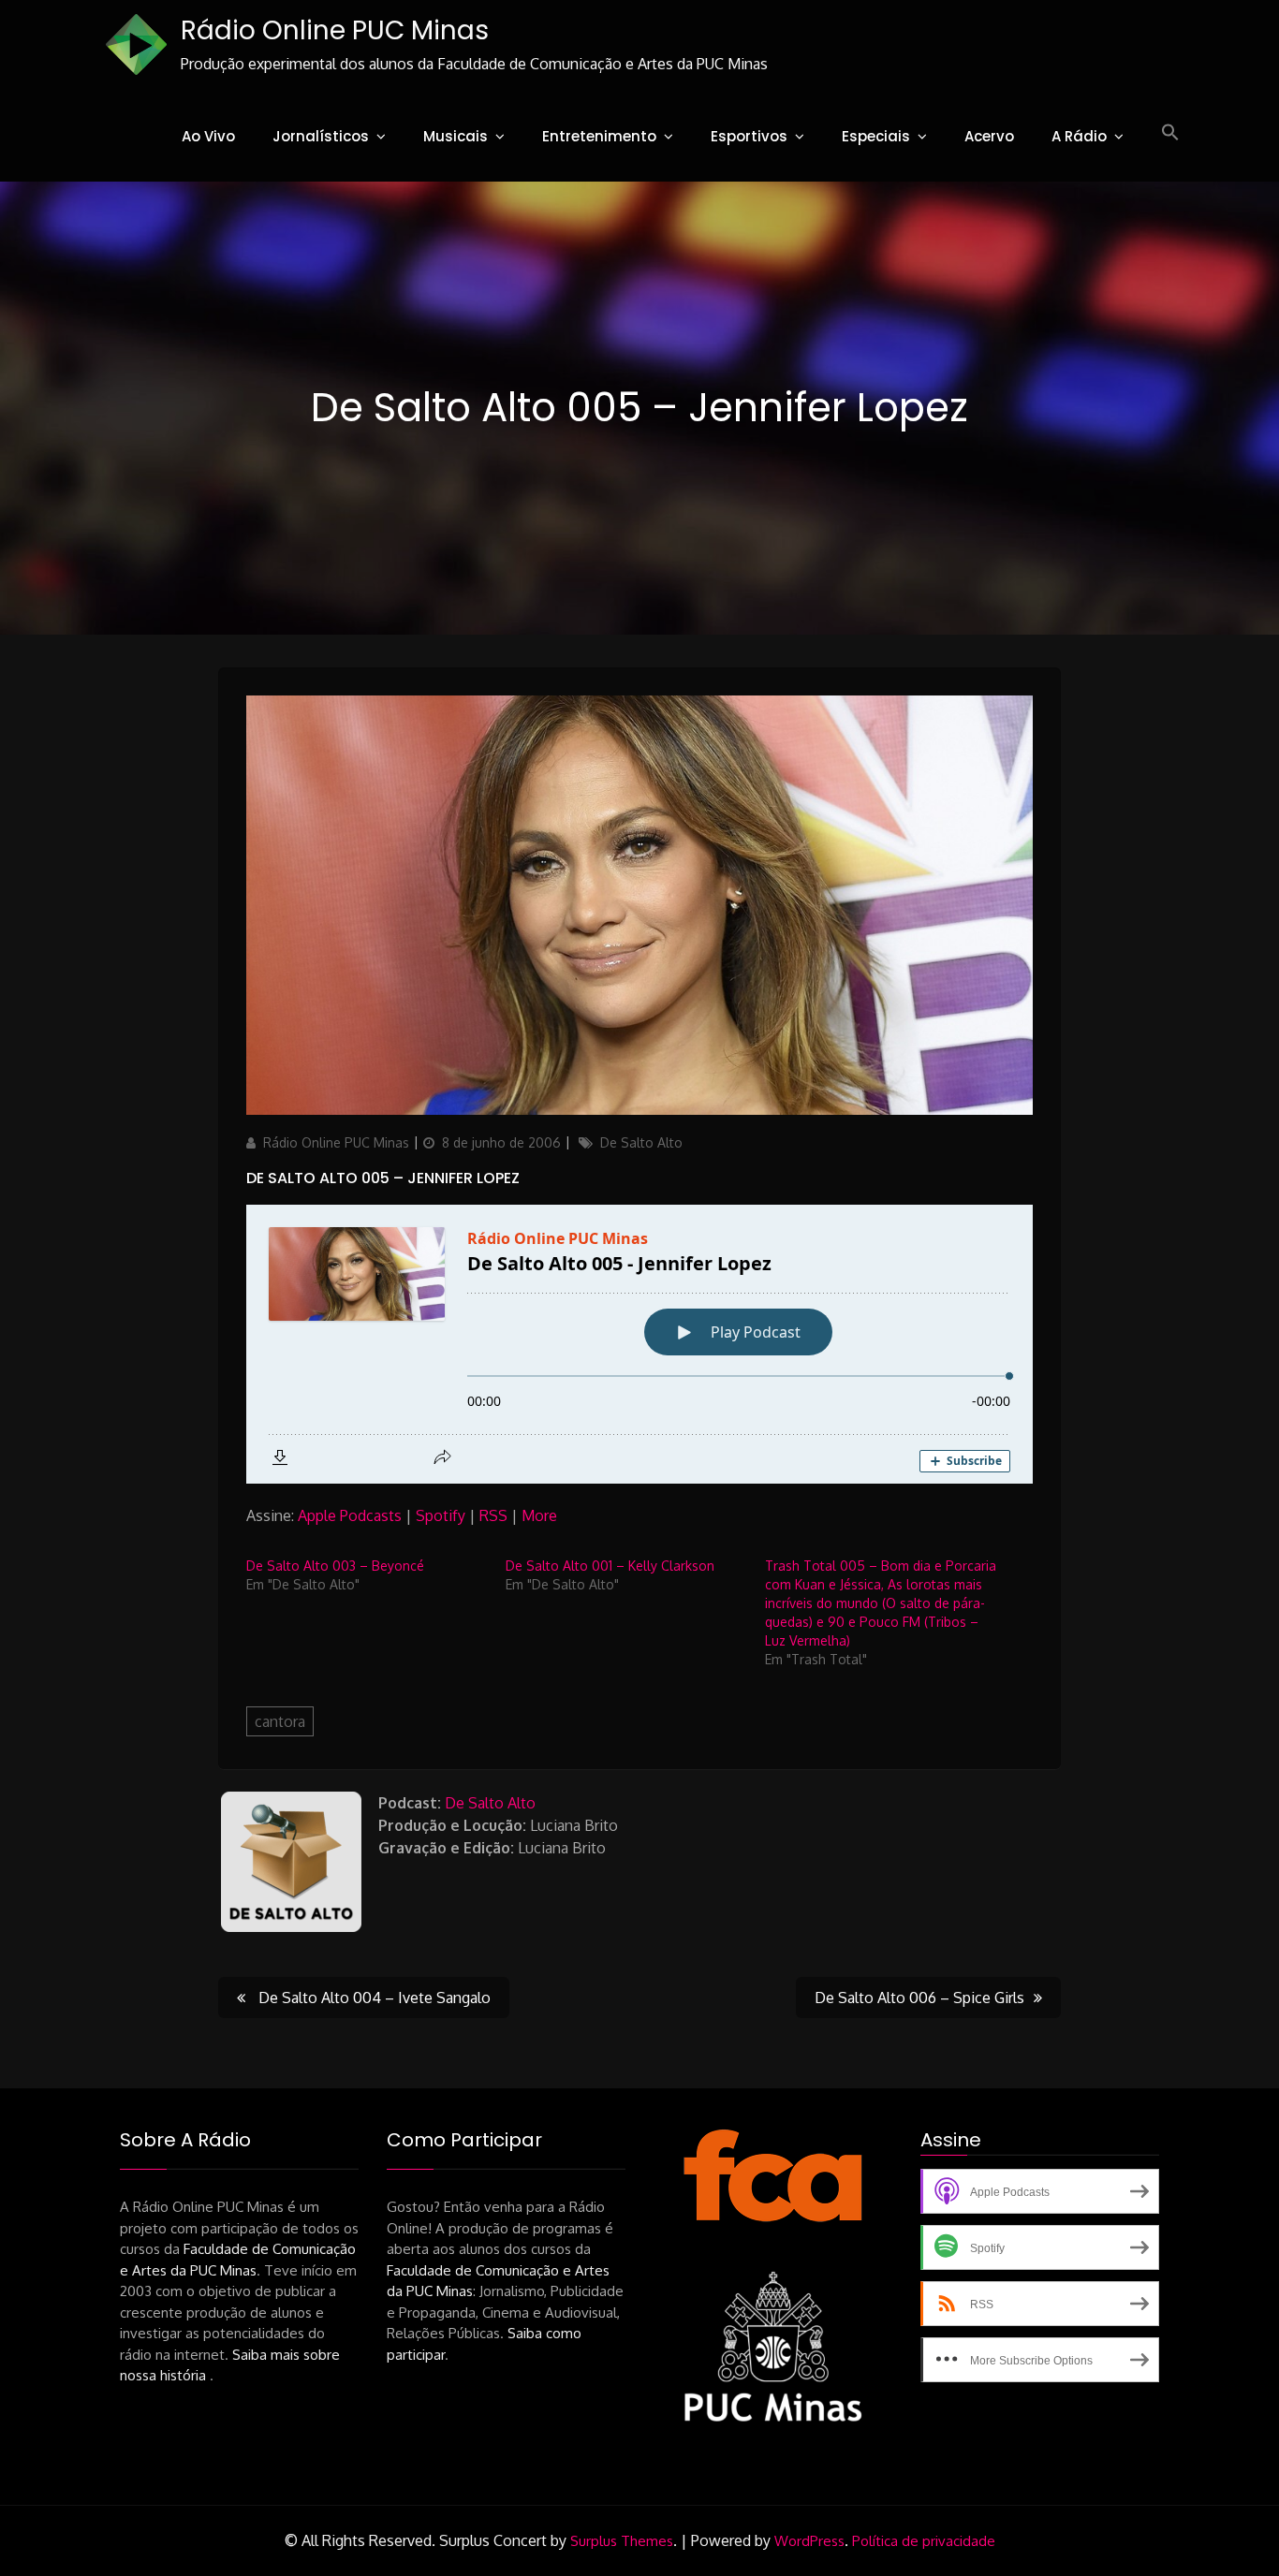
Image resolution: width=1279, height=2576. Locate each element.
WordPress (809, 2541)
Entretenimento (599, 136)
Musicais (456, 136)
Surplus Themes (622, 2541)
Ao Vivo (208, 136)
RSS (493, 1515)
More (539, 1515)
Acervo (989, 136)
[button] (1170, 133)
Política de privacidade (924, 2541)
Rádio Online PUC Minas (335, 30)
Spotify (441, 1515)
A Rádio (1079, 136)
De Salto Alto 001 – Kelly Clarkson (610, 1566)
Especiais (876, 136)
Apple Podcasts (350, 1515)
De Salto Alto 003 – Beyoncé (335, 1566)
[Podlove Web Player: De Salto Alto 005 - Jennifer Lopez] (639, 1344)
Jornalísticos (321, 136)
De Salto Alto (641, 1142)
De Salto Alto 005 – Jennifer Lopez (383, 1178)
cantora (280, 1721)
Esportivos (749, 136)
